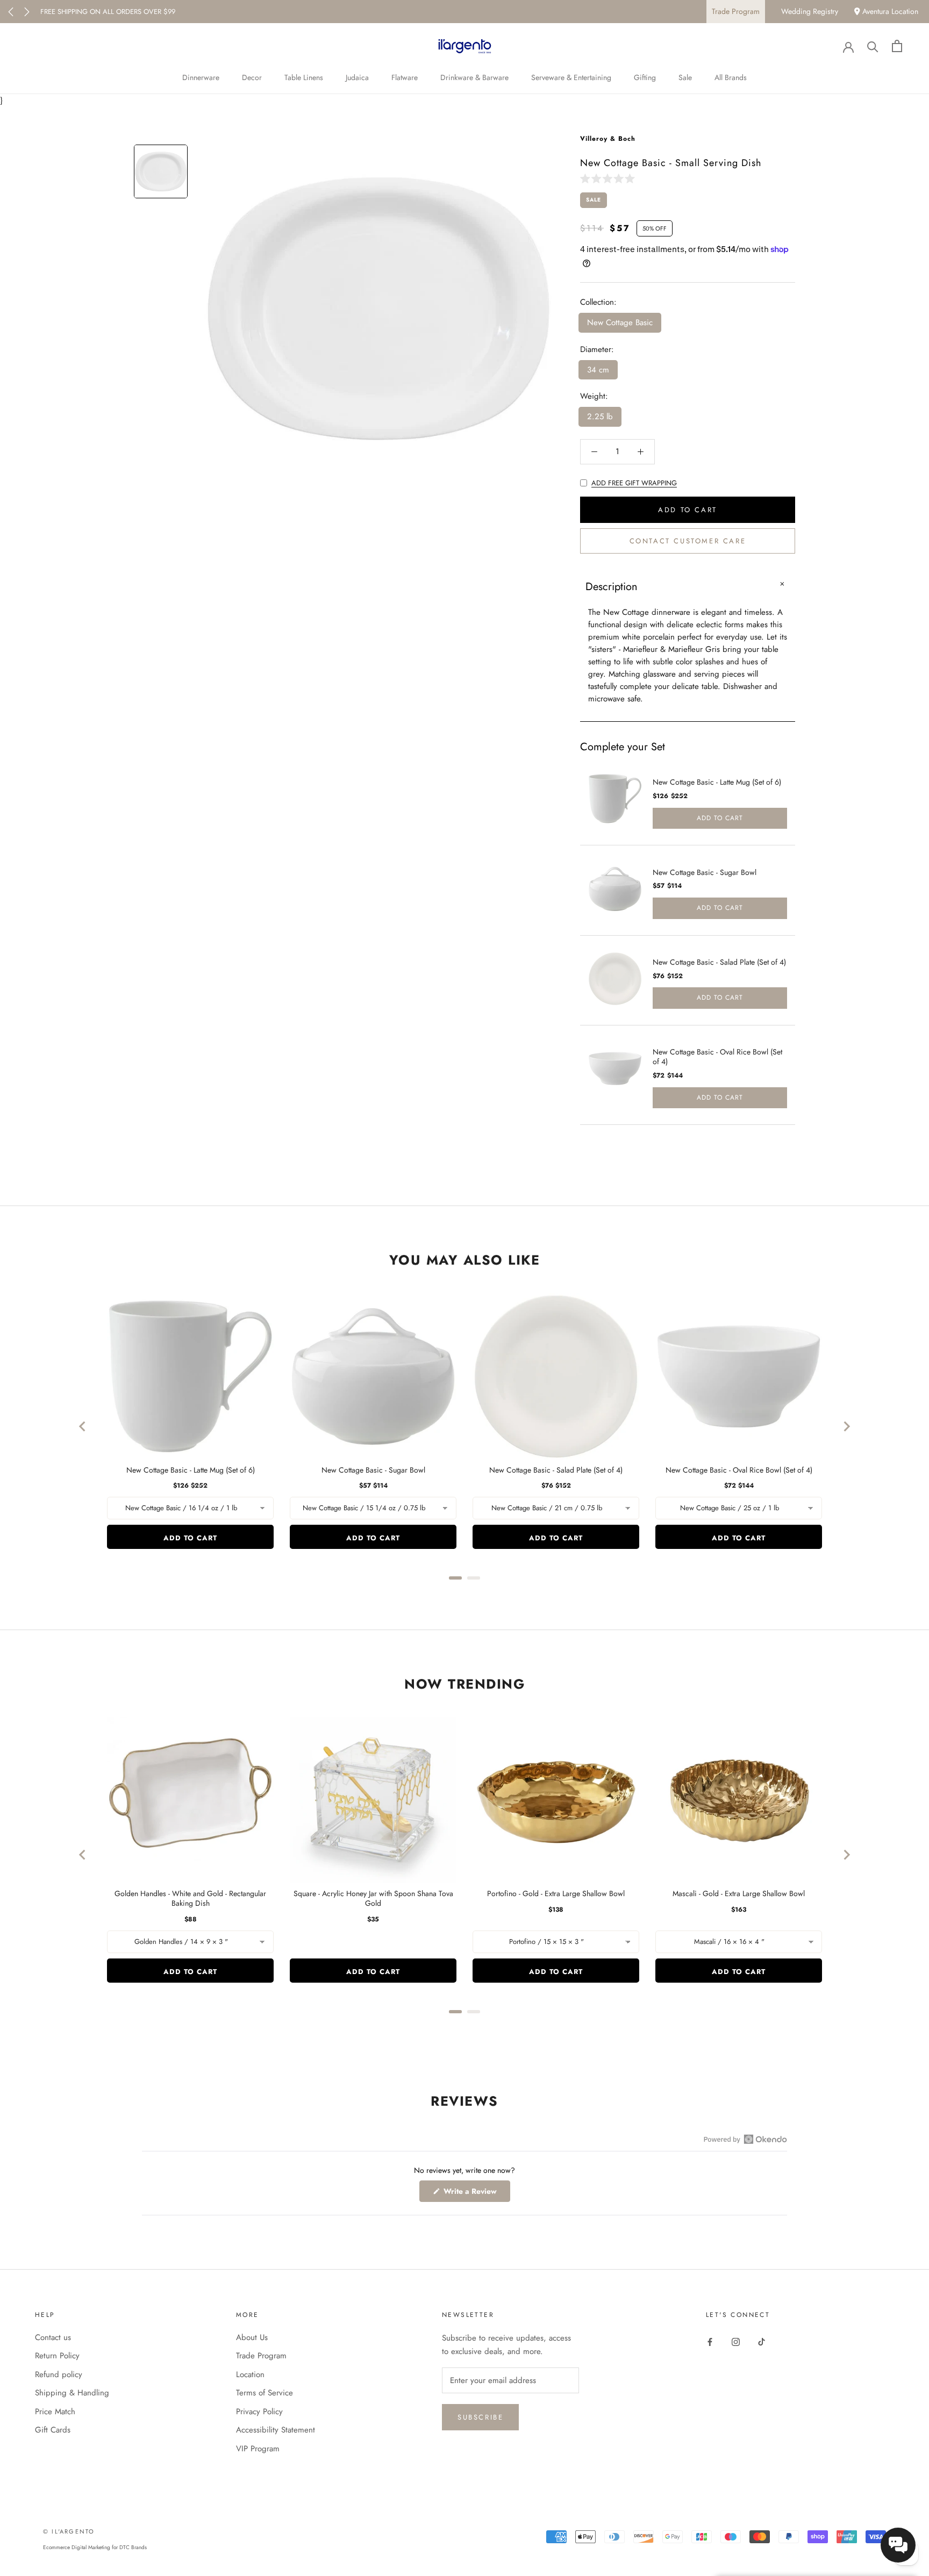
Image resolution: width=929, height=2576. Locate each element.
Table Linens (304, 77)
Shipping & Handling (72, 2393)
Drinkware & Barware (474, 77)
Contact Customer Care (688, 541)
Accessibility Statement (276, 2430)
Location (250, 2374)
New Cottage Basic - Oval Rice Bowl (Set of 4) (717, 1057)
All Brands (731, 77)
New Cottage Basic (620, 322)
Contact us (53, 2337)
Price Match (55, 2412)
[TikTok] (762, 2341)
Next (27, 12)
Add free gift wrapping (634, 483)
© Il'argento (69, 2531)
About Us (252, 2337)
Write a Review (476, 2194)
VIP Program (258, 2449)
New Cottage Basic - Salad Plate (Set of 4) (719, 962)
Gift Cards (53, 2430)
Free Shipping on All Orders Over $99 (108, 12)
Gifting (645, 77)
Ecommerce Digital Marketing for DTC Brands (95, 2547)
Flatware (405, 77)
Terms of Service (265, 2393)
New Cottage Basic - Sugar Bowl (705, 872)
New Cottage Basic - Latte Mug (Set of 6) (717, 782)
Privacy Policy (259, 2412)
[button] (610, 178)
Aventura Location (889, 11)
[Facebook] (710, 2341)
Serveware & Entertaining (571, 77)
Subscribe (480, 2417)
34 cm (598, 370)
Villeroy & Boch (608, 139)
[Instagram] (736, 2341)
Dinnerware (201, 77)
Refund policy (59, 2374)
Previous (11, 12)
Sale (685, 77)
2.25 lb (600, 417)
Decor (252, 77)
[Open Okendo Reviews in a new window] (745, 2139)
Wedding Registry (810, 11)
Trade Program (736, 11)
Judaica (357, 77)
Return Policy (57, 2356)
